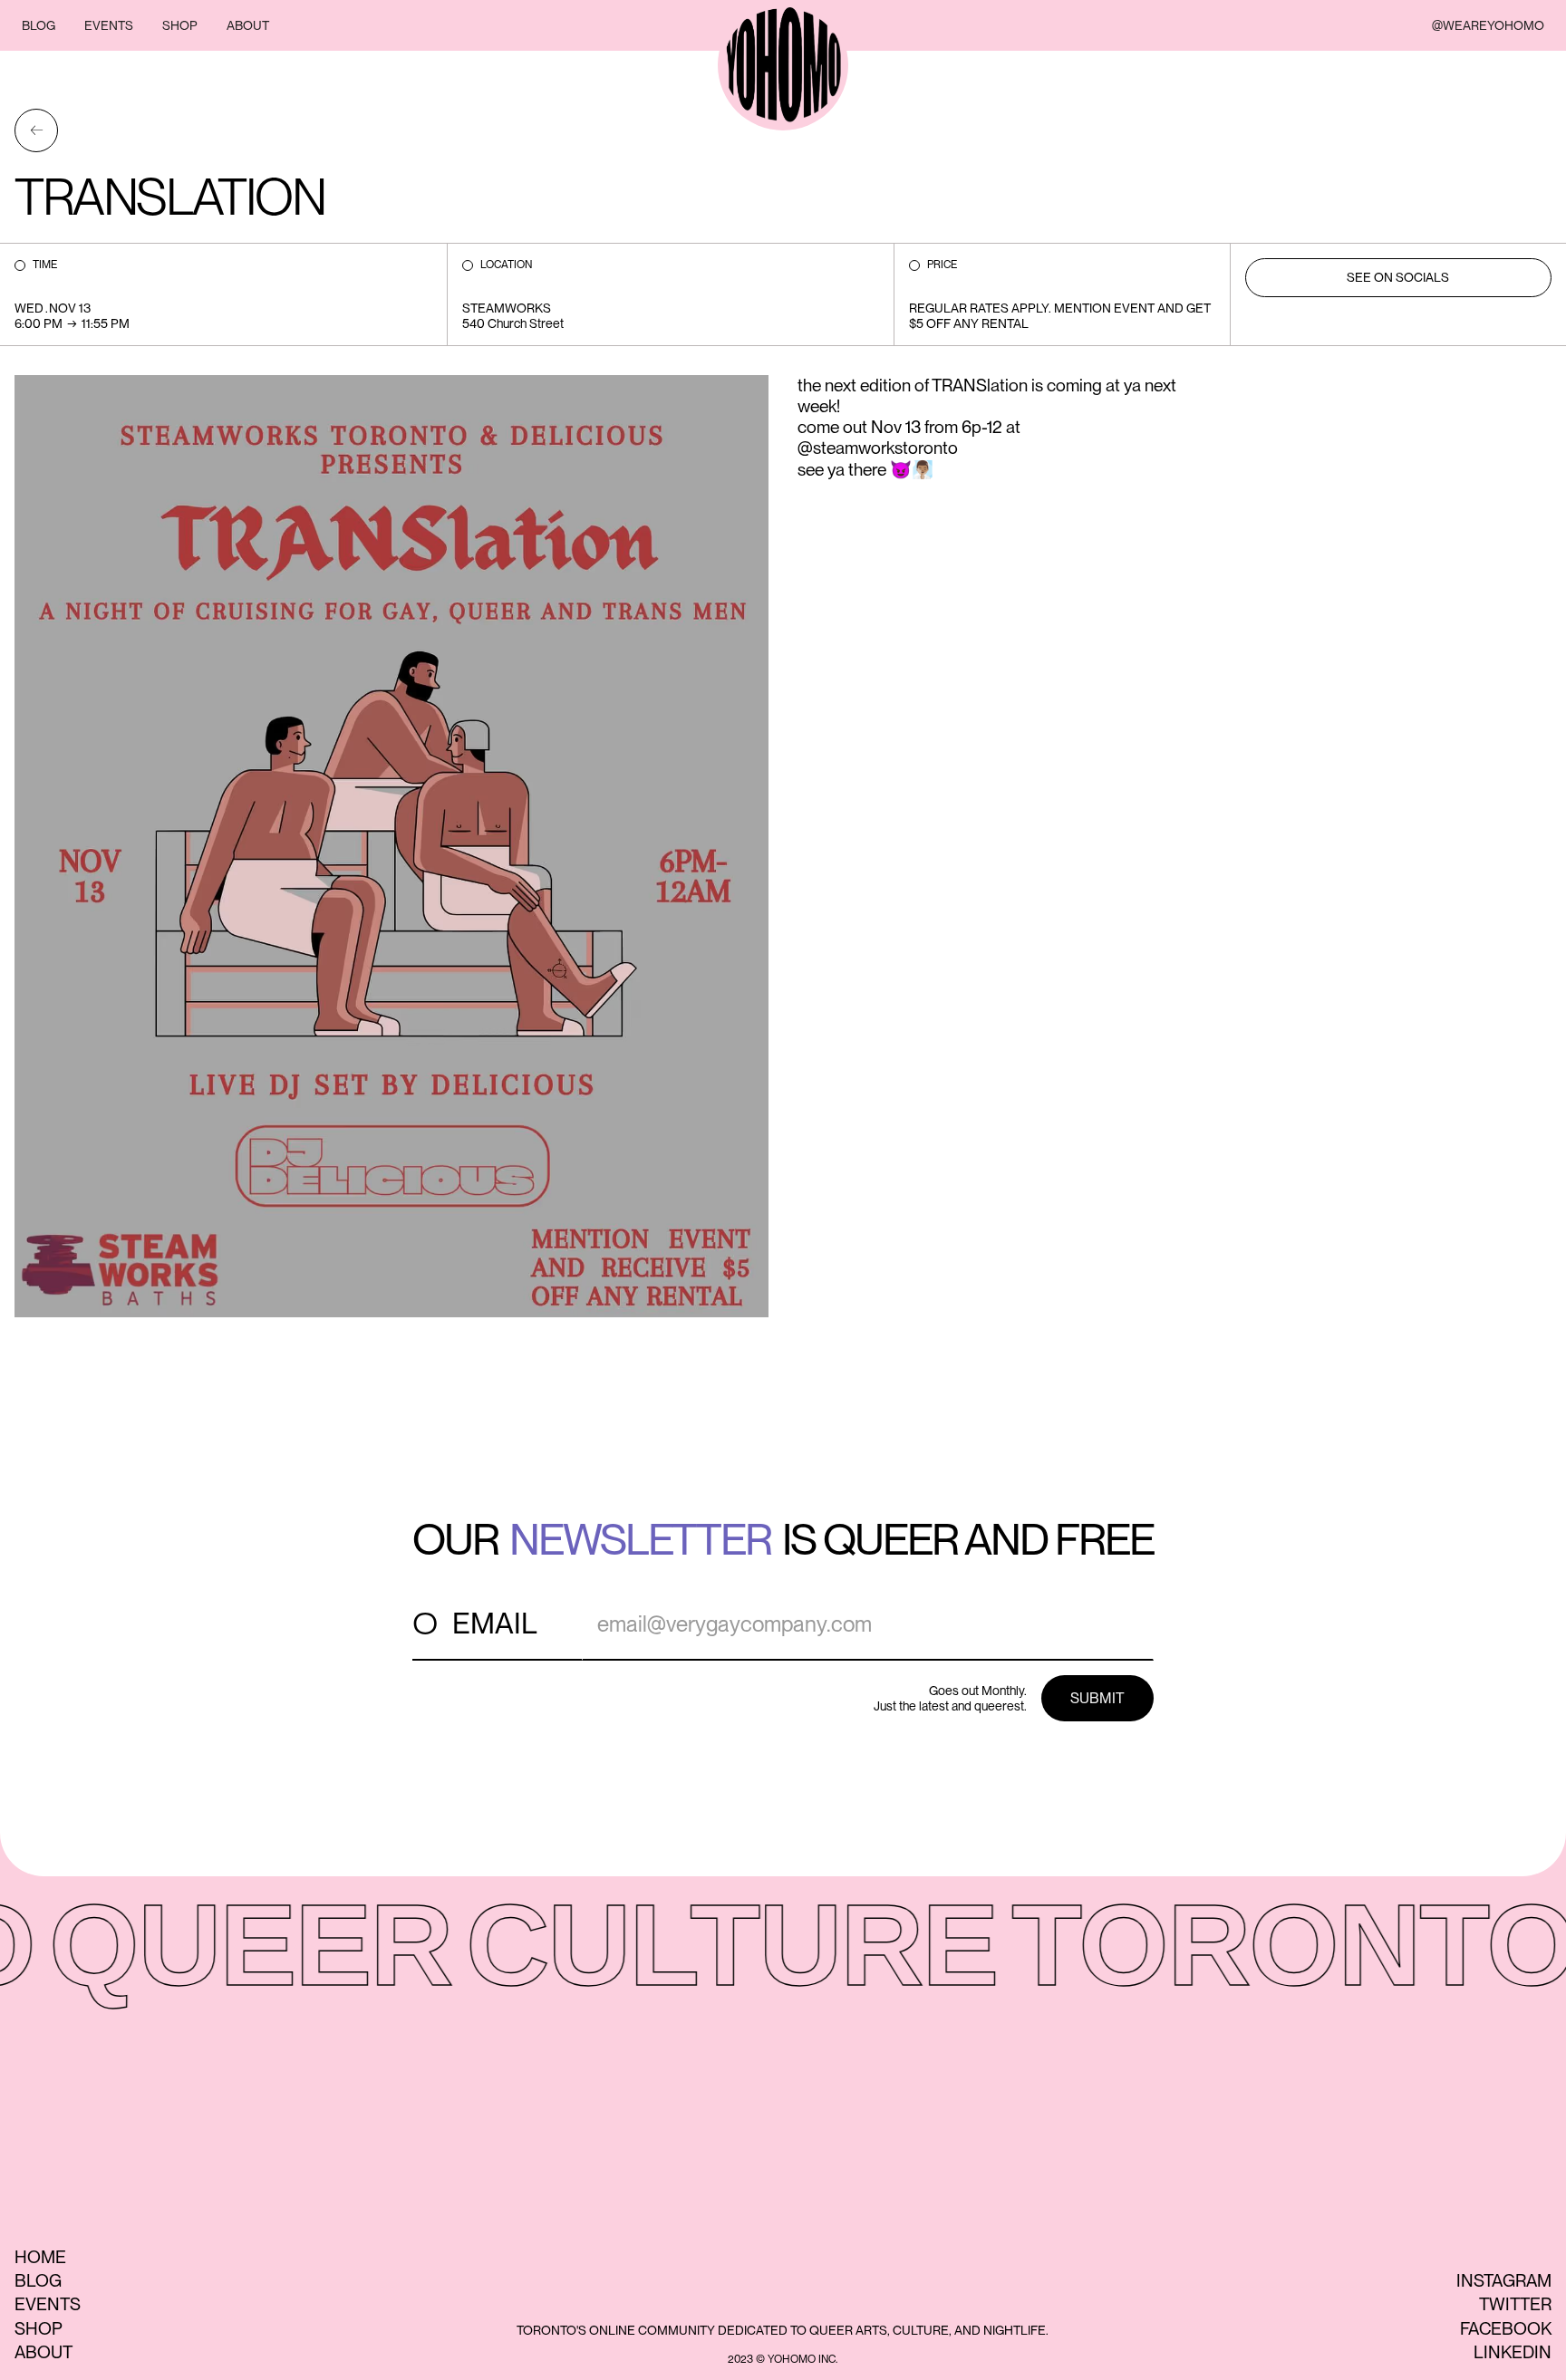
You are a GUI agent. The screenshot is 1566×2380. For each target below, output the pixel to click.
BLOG (39, 25)
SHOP (180, 25)
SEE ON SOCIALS (1398, 277)
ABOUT (248, 25)
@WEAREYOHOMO (1488, 25)
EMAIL (495, 1623)
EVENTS (109, 25)
